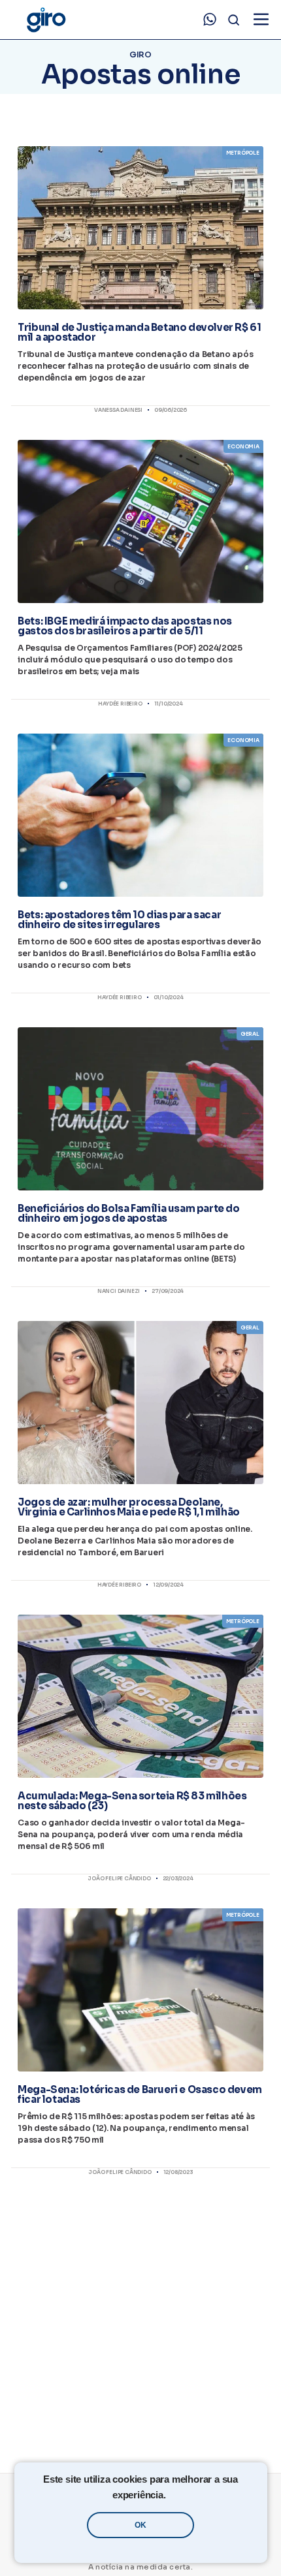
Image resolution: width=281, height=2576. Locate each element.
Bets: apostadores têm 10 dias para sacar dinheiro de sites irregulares (119, 920)
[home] (46, 20)
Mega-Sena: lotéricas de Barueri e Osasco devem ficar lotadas (140, 2094)
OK (140, 2525)
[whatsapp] (210, 20)
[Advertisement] (140, 2313)
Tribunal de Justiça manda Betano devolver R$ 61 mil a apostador (139, 332)
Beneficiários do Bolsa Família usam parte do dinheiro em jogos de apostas (128, 1213)
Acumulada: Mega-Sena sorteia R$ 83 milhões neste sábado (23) (132, 1801)
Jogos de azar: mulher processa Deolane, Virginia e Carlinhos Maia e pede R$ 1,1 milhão (129, 1507)
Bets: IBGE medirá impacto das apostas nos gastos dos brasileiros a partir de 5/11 (125, 626)
